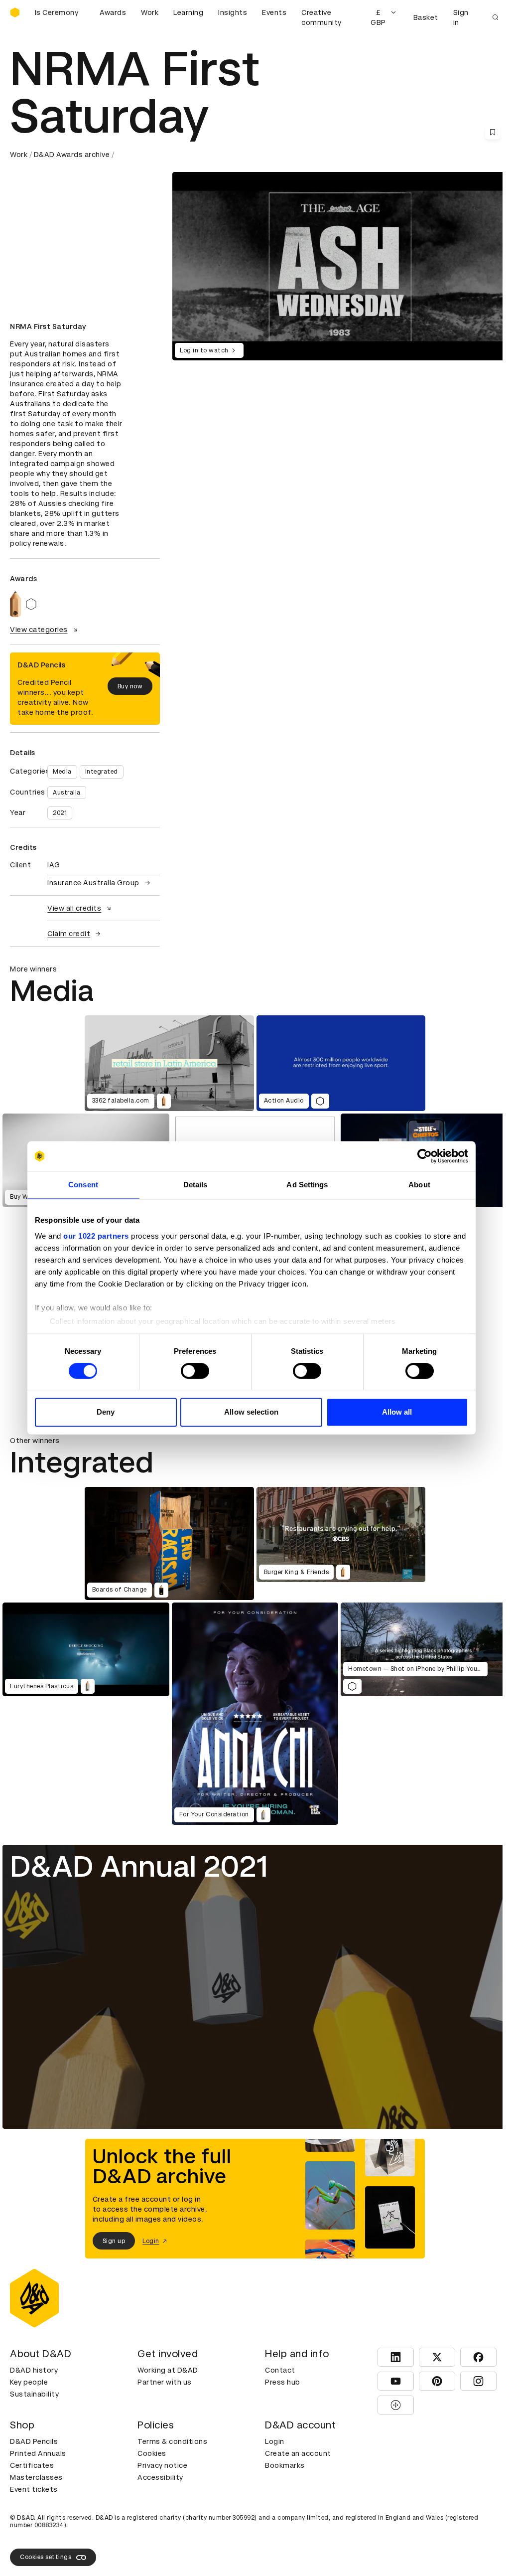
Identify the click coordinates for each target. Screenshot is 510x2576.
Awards (113, 12)
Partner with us (165, 2382)
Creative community (321, 17)
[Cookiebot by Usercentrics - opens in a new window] (425, 1156)
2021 (60, 813)
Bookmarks (285, 2465)
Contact (280, 2370)
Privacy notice (162, 2465)
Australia (67, 793)
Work (150, 12)
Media (62, 772)
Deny (106, 1412)
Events (274, 12)
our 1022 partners (96, 1236)
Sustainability (34, 2394)
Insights (233, 12)
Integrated (102, 772)
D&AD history (34, 2370)
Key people (29, 2382)
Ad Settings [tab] (307, 1185)
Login (275, 2441)
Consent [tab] (83, 1185)
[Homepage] (15, 12)
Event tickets (34, 2489)
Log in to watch (204, 350)
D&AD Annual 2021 (139, 1866)
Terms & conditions (172, 2441)
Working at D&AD (168, 2370)
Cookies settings (46, 2557)
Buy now (130, 686)
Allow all (397, 1412)
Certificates (32, 2465)
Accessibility (160, 2477)
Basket (426, 17)
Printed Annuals (38, 2453)
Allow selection (251, 1412)
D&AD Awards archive (72, 155)
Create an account (298, 2453)
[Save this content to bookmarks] (493, 132)
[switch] (195, 1371)
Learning (188, 12)
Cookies (152, 2453)
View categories (39, 630)
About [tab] (419, 1185)
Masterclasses (36, 2477)
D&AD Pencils (34, 2441)
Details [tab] (195, 1185)
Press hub (283, 2382)
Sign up (114, 2241)
